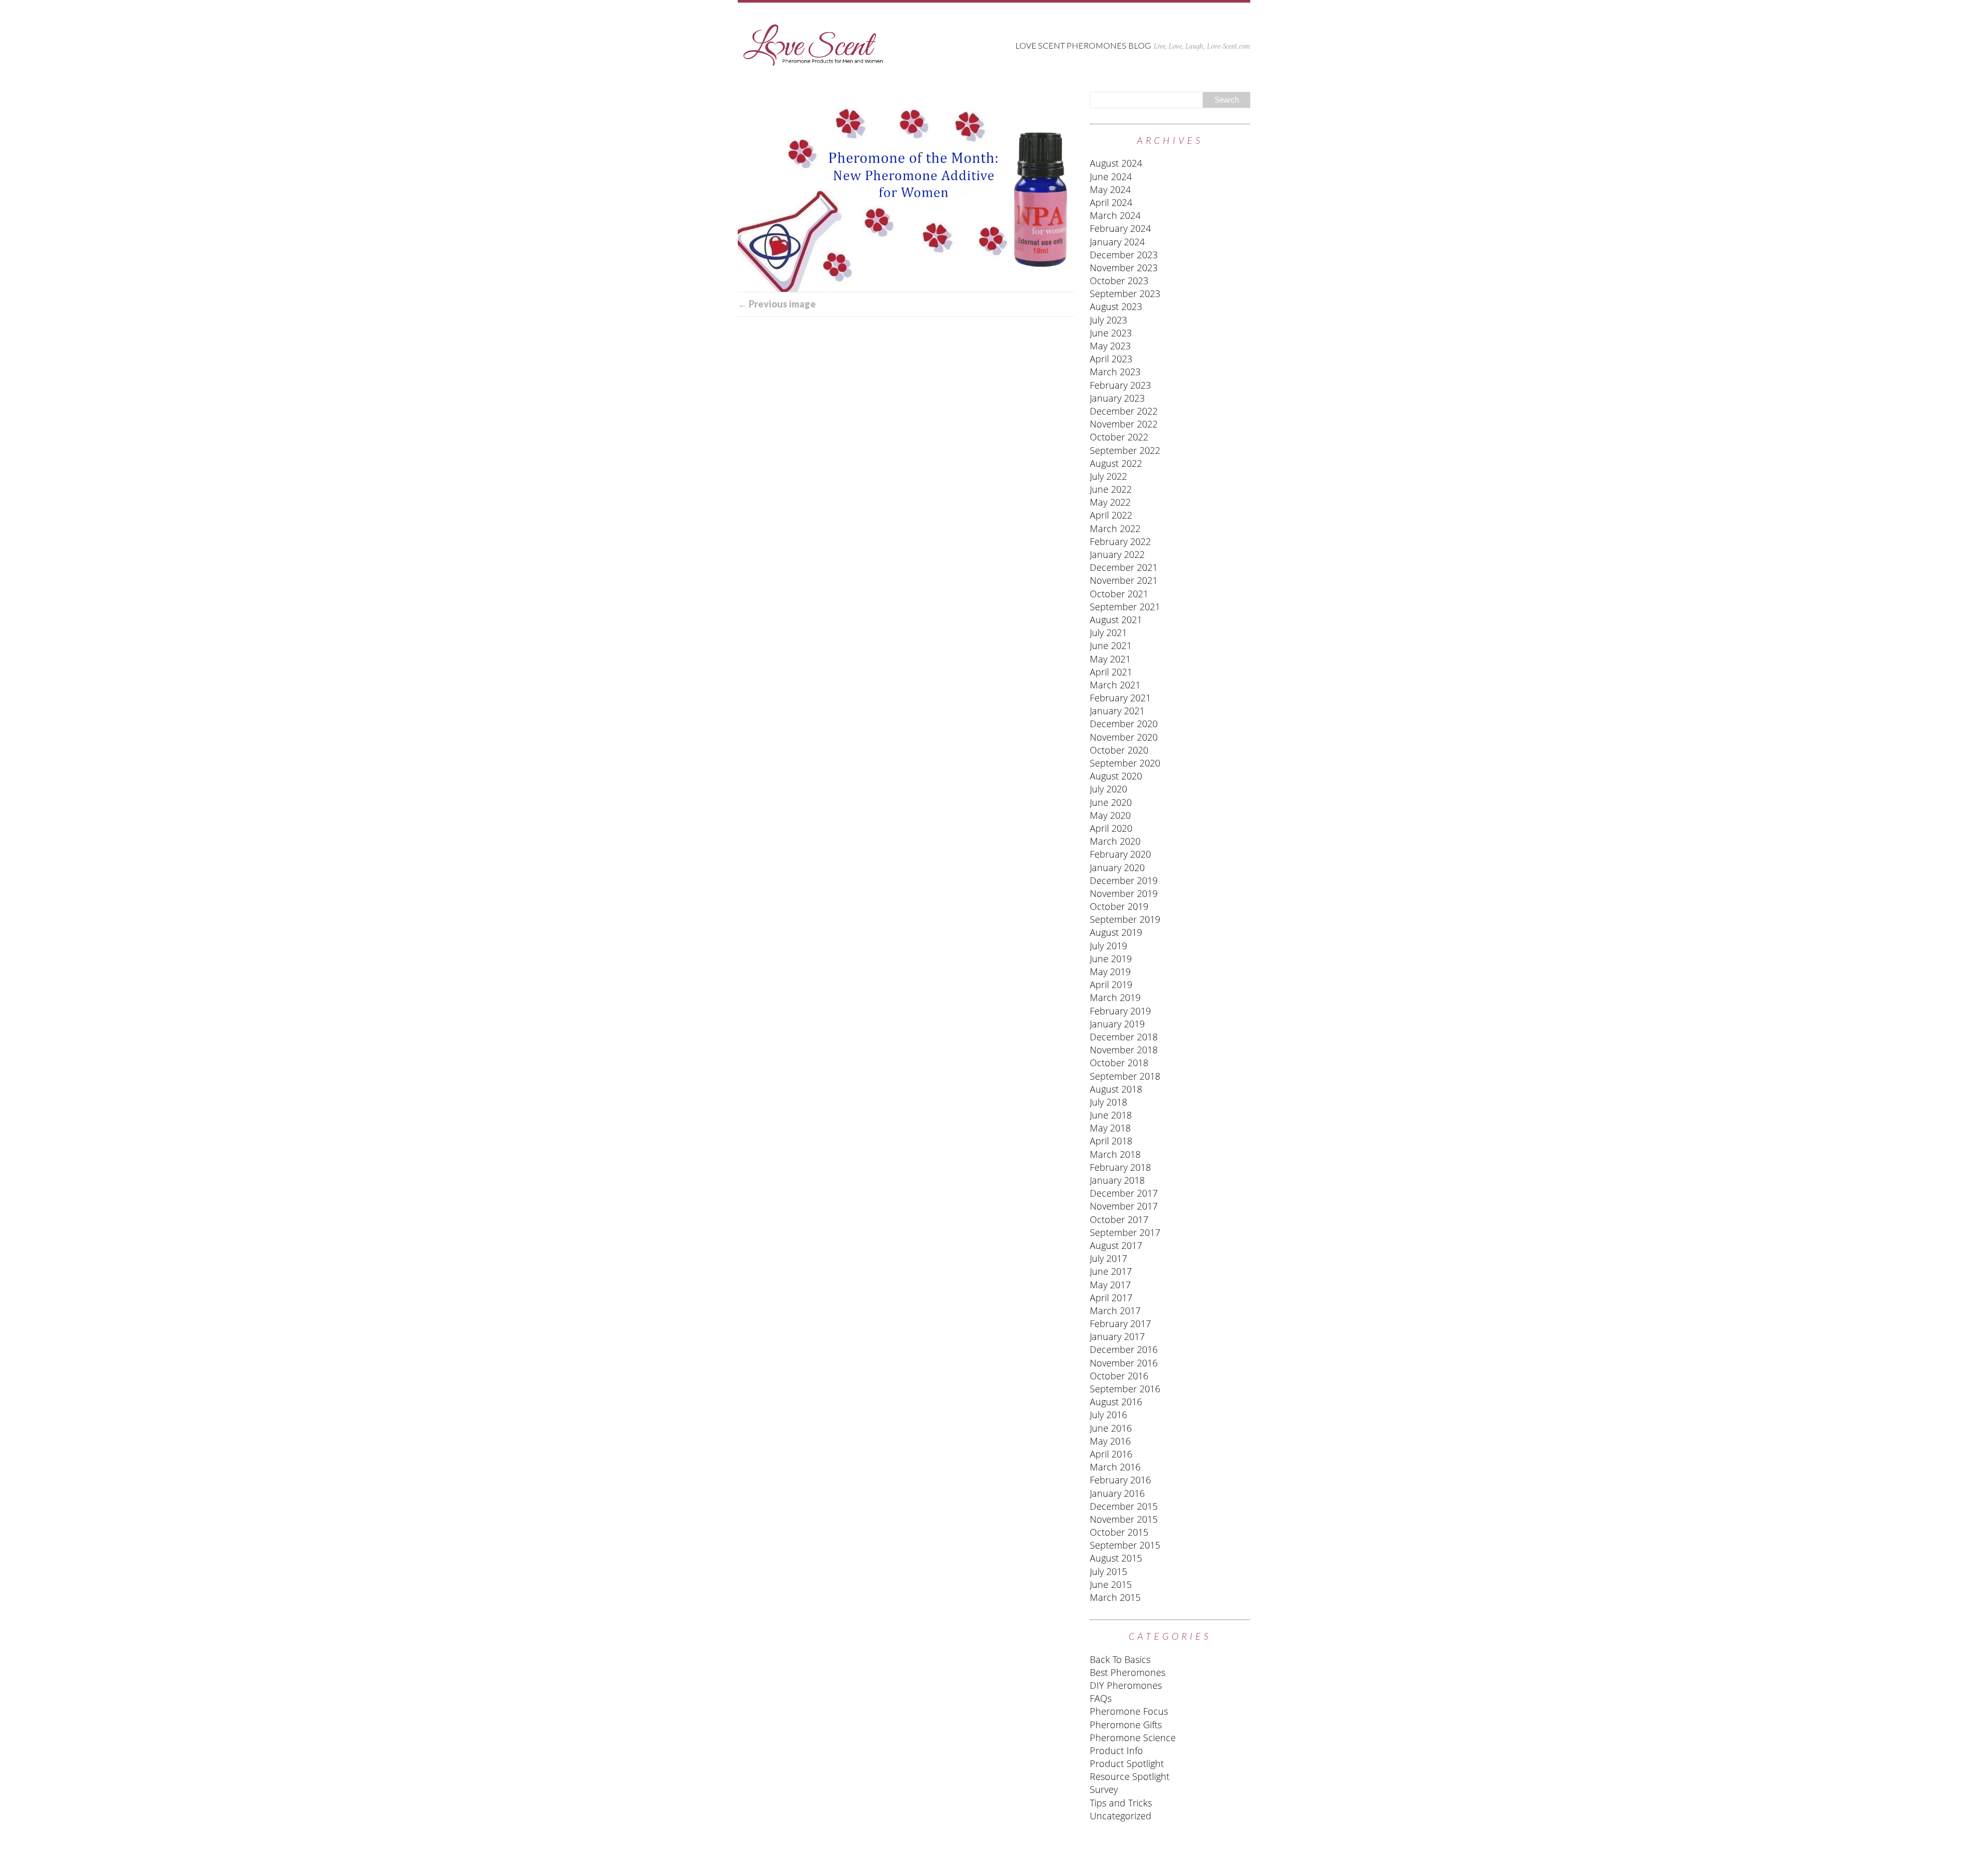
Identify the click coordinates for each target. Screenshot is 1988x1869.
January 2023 (1117, 398)
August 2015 (1116, 1558)
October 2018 (1119, 1063)
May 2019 (1110, 972)
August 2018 (1116, 1089)
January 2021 (1117, 711)
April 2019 (1111, 984)
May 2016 (1110, 1441)
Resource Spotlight (1130, 1776)
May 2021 (1110, 659)
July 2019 (1108, 946)
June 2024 (1111, 176)
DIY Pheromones (1126, 1685)
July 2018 (1108, 1102)
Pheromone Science (1133, 1738)
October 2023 (1119, 281)
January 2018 (1117, 1180)
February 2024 (1120, 228)
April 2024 (1111, 202)
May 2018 (1110, 1128)
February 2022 (1120, 541)
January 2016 (1117, 1493)
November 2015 (1124, 1519)
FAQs (1101, 1698)
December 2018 (1124, 1037)
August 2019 (1116, 932)
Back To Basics (1120, 1659)
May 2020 (1110, 815)
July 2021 (1108, 632)
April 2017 (1111, 1298)
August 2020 (1116, 776)
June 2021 (1111, 645)
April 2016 (1111, 1454)
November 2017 (1124, 1206)
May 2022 (1110, 502)
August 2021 (1116, 620)
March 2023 (1115, 372)
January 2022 (1117, 554)
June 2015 (1111, 1584)
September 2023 (1125, 293)
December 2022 (1124, 411)
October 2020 (1119, 750)
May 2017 (1110, 1285)
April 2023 (1111, 359)
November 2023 (1124, 268)
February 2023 (1120, 385)
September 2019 (1125, 919)
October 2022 (1119, 437)
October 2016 (1119, 1376)
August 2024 (1116, 163)
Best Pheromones (1128, 1672)
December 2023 (1124, 255)
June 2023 (1111, 333)
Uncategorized (1121, 1816)
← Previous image (777, 304)
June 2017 (1111, 1271)
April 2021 (1111, 672)
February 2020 (1120, 854)
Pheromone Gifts (1126, 1725)
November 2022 (1124, 424)
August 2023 (1116, 306)
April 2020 (1111, 828)
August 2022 (1116, 463)
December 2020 (1124, 724)
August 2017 (1116, 1245)
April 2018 (1111, 1141)
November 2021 (1124, 580)
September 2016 (1125, 1389)
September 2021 (1125, 607)
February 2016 (1120, 1480)
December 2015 (1124, 1506)
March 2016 (1115, 1467)
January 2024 (1117, 242)
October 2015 (1119, 1532)
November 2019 (1124, 893)
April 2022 (1111, 515)
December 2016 (1124, 1349)
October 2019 (1119, 906)
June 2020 (1111, 802)
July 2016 (1108, 1415)
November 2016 (1124, 1363)
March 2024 (1115, 215)
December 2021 (1124, 567)
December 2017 (1124, 1193)
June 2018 (1111, 1115)
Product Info (1116, 1750)
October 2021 (1119, 594)
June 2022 (1111, 489)
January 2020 (1117, 867)
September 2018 (1125, 1076)
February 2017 (1120, 1323)
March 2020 (1115, 841)
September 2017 (1125, 1232)
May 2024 (1110, 189)
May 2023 (1110, 346)
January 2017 (1117, 1336)
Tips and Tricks (1121, 1803)
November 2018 (1124, 1050)
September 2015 (1125, 1545)
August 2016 (1116, 1402)
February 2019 (1120, 1011)
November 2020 (1124, 737)
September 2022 (1125, 450)
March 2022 (1115, 528)
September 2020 (1125, 763)
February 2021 (1120, 698)
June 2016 (1111, 1428)
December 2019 (1124, 880)
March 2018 (1115, 1154)
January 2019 (1117, 1024)
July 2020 (1108, 789)
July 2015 (1108, 1571)
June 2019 (1111, 959)
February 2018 (1120, 1167)
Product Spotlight (1127, 1763)
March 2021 (1115, 685)
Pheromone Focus (1129, 1711)
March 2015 (1115, 1597)
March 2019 (1115, 997)
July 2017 (1108, 1258)
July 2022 (1108, 476)
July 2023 (1108, 320)
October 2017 (1119, 1219)
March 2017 (1115, 1311)
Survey (1104, 1789)
